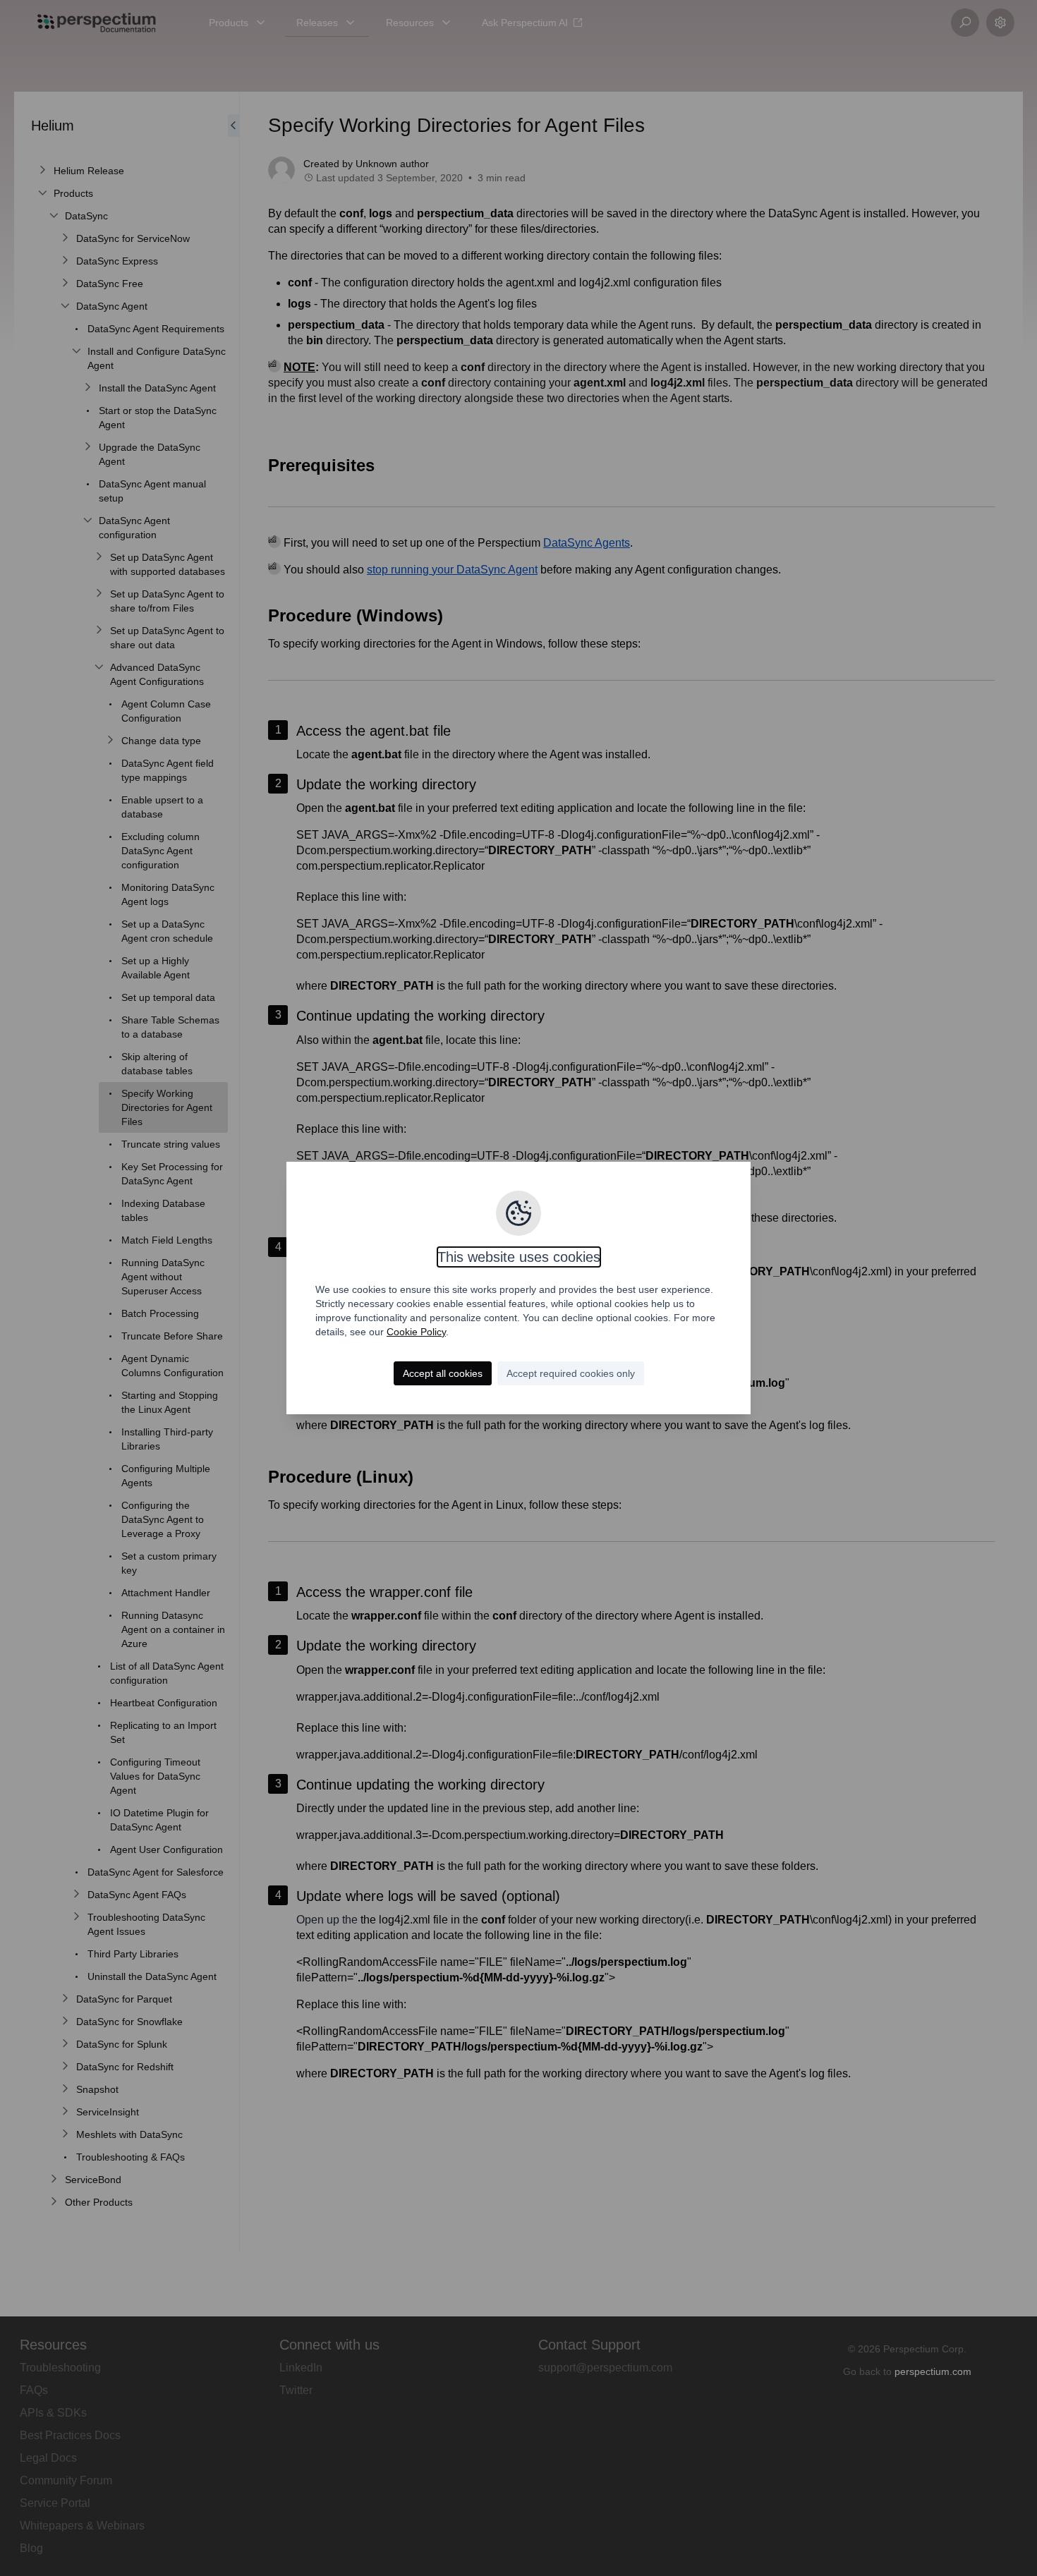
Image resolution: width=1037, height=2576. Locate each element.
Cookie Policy (416, 1332)
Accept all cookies (443, 1373)
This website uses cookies (519, 1257)
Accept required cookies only (571, 1373)
